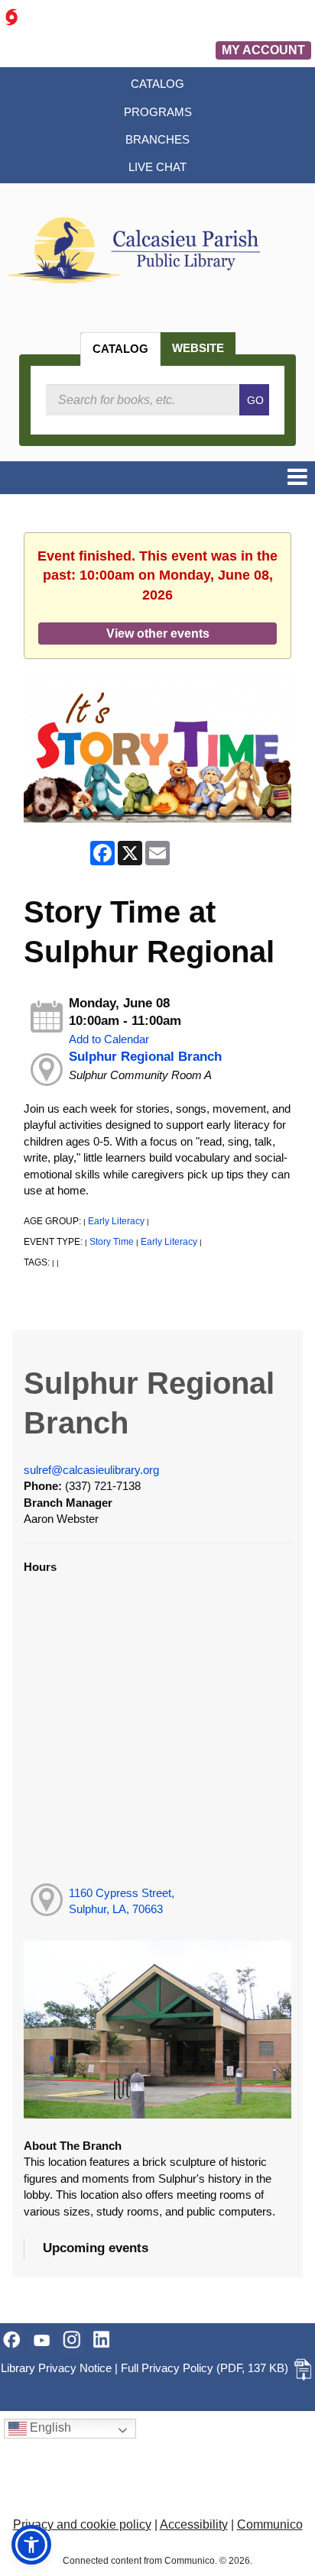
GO (255, 400)
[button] (297, 478)
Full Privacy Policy (167, 2368)
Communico (270, 2524)
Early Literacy (116, 1221)
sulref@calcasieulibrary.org (91, 1470)
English (49, 2427)
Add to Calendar (109, 1039)
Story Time (112, 1242)
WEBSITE (198, 348)
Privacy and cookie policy (82, 2524)
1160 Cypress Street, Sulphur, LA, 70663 (122, 1901)
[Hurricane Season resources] (11, 16)
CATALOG (120, 349)
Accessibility (194, 2524)
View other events (158, 633)
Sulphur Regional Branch (145, 1057)
